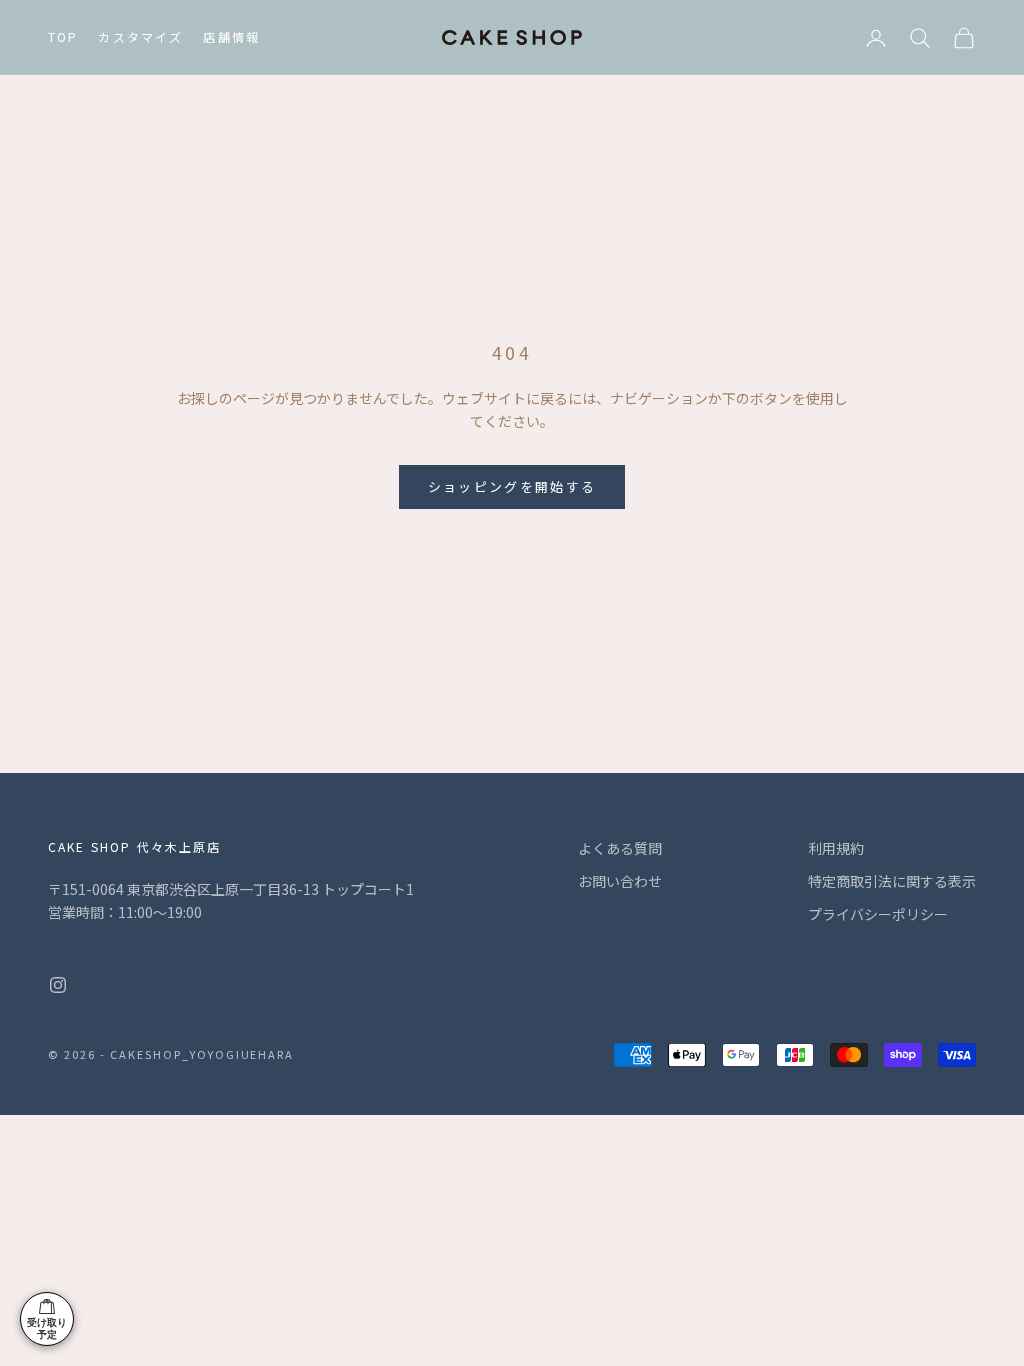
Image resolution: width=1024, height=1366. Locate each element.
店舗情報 (231, 36)
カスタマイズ (140, 36)
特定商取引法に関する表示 (892, 881)
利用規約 (836, 848)
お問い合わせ (620, 881)
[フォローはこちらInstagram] (58, 985)
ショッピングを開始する (512, 486)
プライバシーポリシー (878, 914)
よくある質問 (620, 848)
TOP (63, 36)
